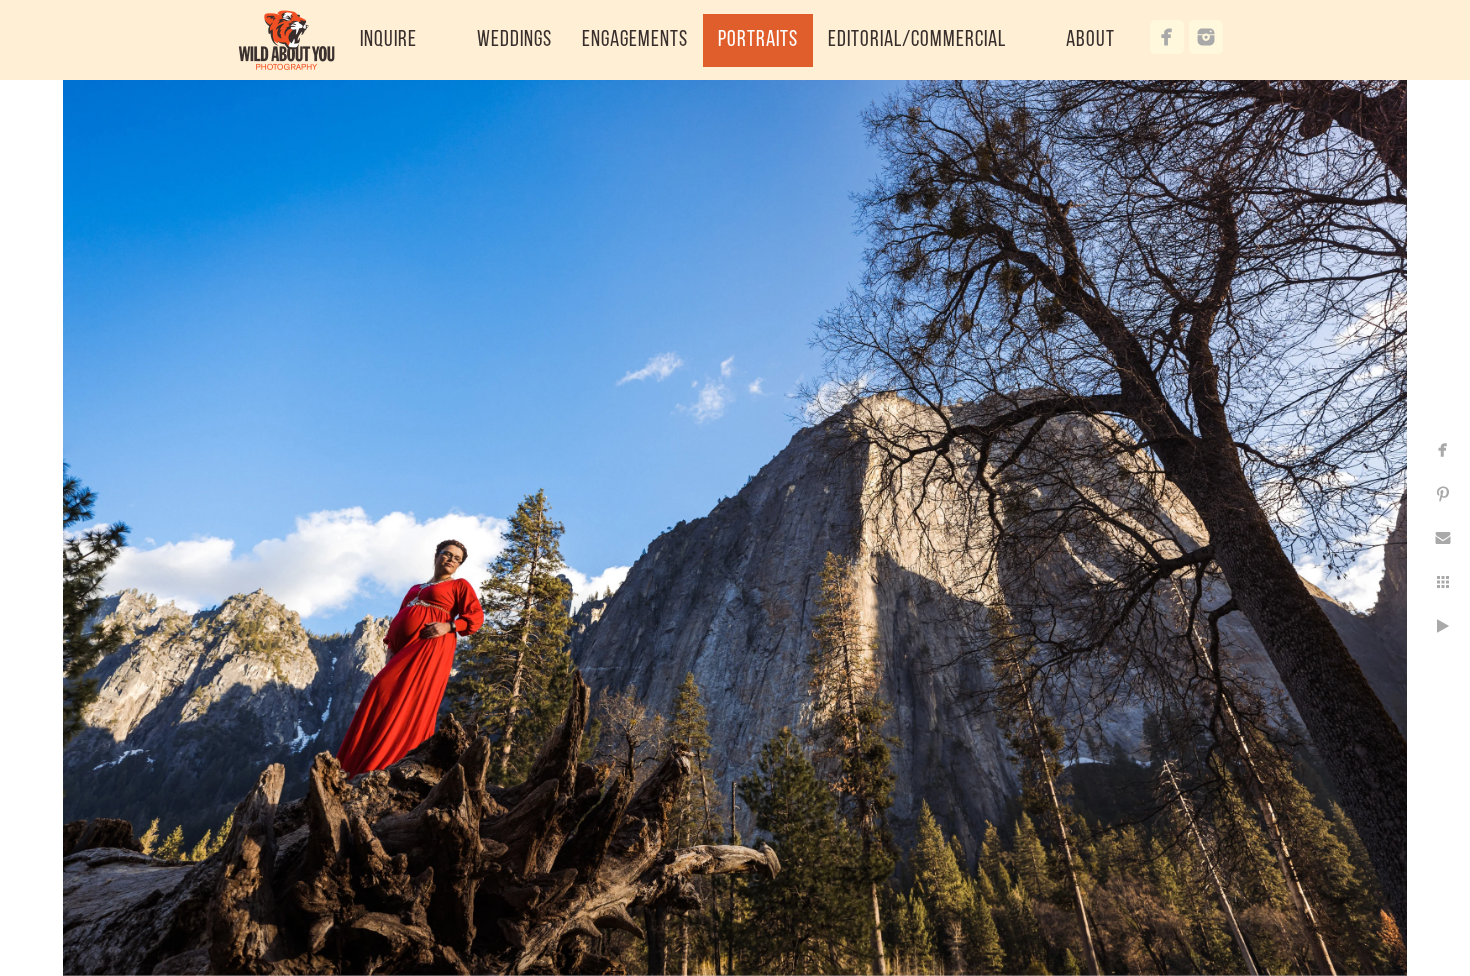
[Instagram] (1206, 37)
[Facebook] (1167, 37)
